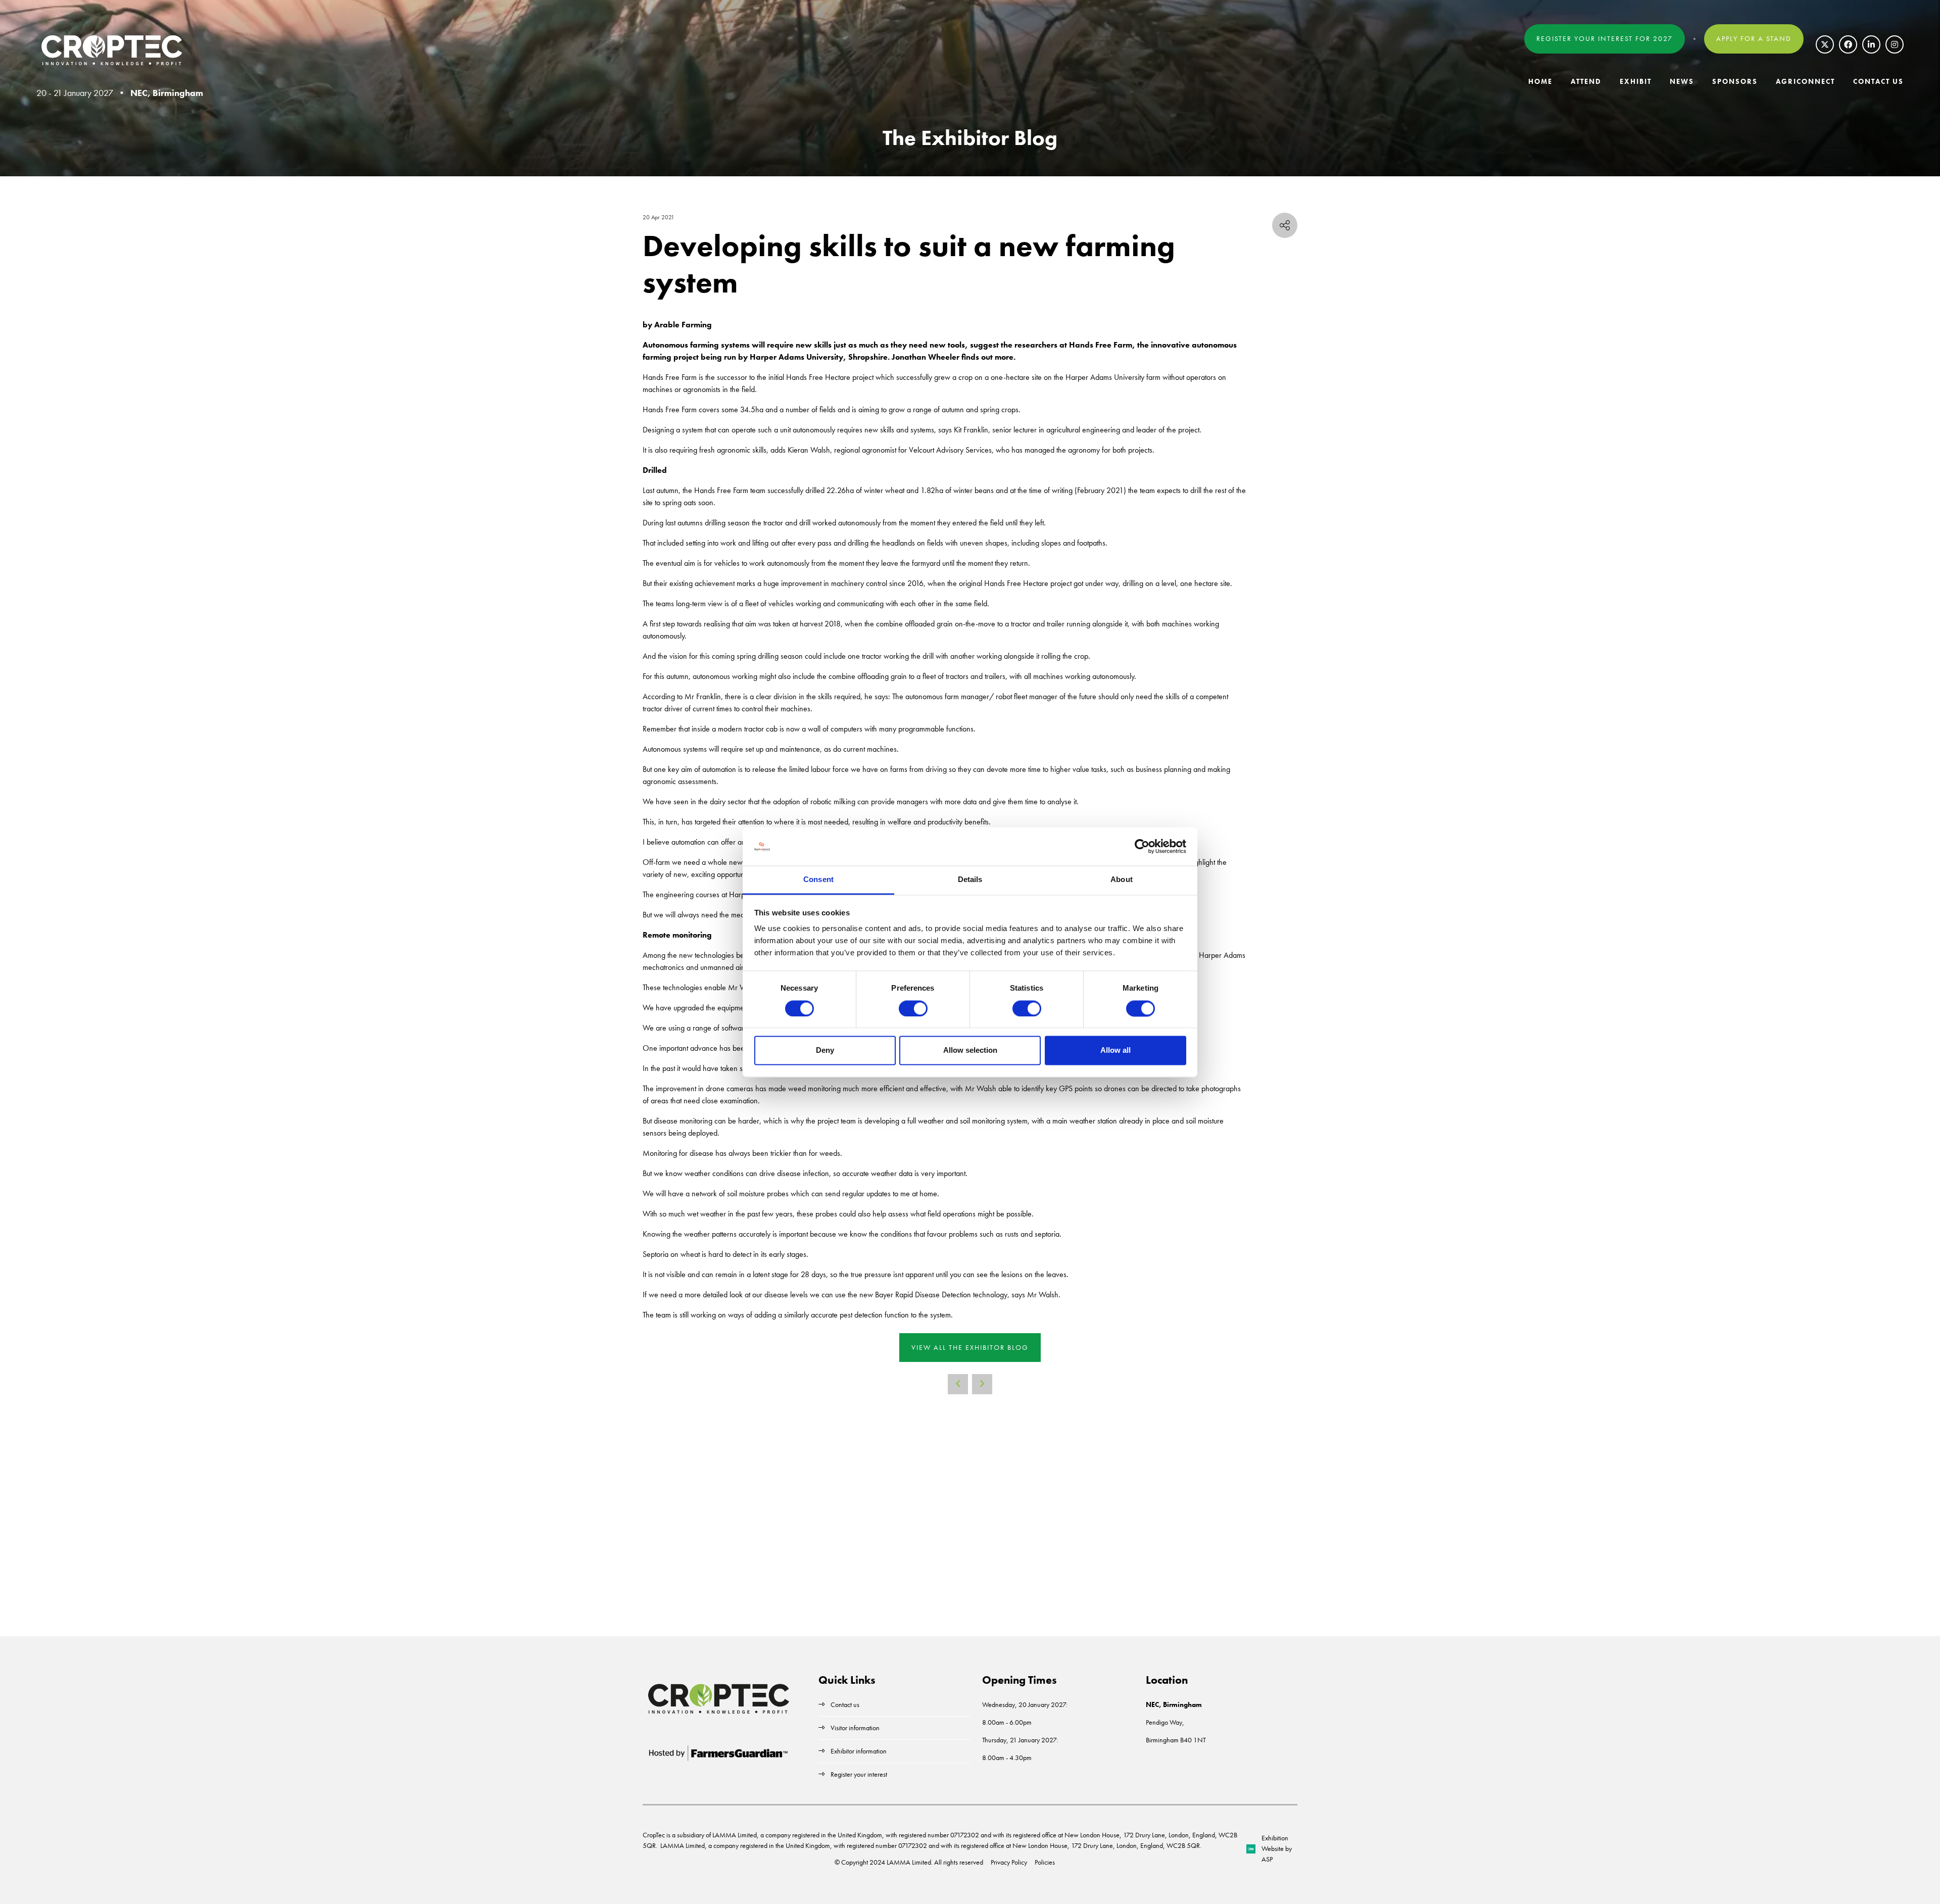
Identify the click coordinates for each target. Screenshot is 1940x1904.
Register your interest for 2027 (1605, 38)
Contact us (845, 1704)
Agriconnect (1805, 81)
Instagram (1895, 44)
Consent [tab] (818, 880)
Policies (1045, 1862)
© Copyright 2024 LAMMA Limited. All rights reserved (909, 1862)
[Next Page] (982, 1384)
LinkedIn (1871, 44)
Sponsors (1735, 81)
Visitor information (855, 1728)
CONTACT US (1878, 81)
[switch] (913, 1008)
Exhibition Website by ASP (1277, 1848)
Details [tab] (970, 880)
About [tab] (1122, 880)
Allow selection (970, 1051)
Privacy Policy (1009, 1862)
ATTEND (1586, 81)
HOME (1540, 81)
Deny (825, 1051)
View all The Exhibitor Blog (970, 1347)
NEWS (1682, 81)
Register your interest (860, 1774)
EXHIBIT (1636, 81)
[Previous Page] (958, 1384)
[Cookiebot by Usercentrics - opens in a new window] (1142, 846)
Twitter (1825, 44)
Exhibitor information (859, 1751)
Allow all (1115, 1051)
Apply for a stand (1754, 38)
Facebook (1848, 44)
